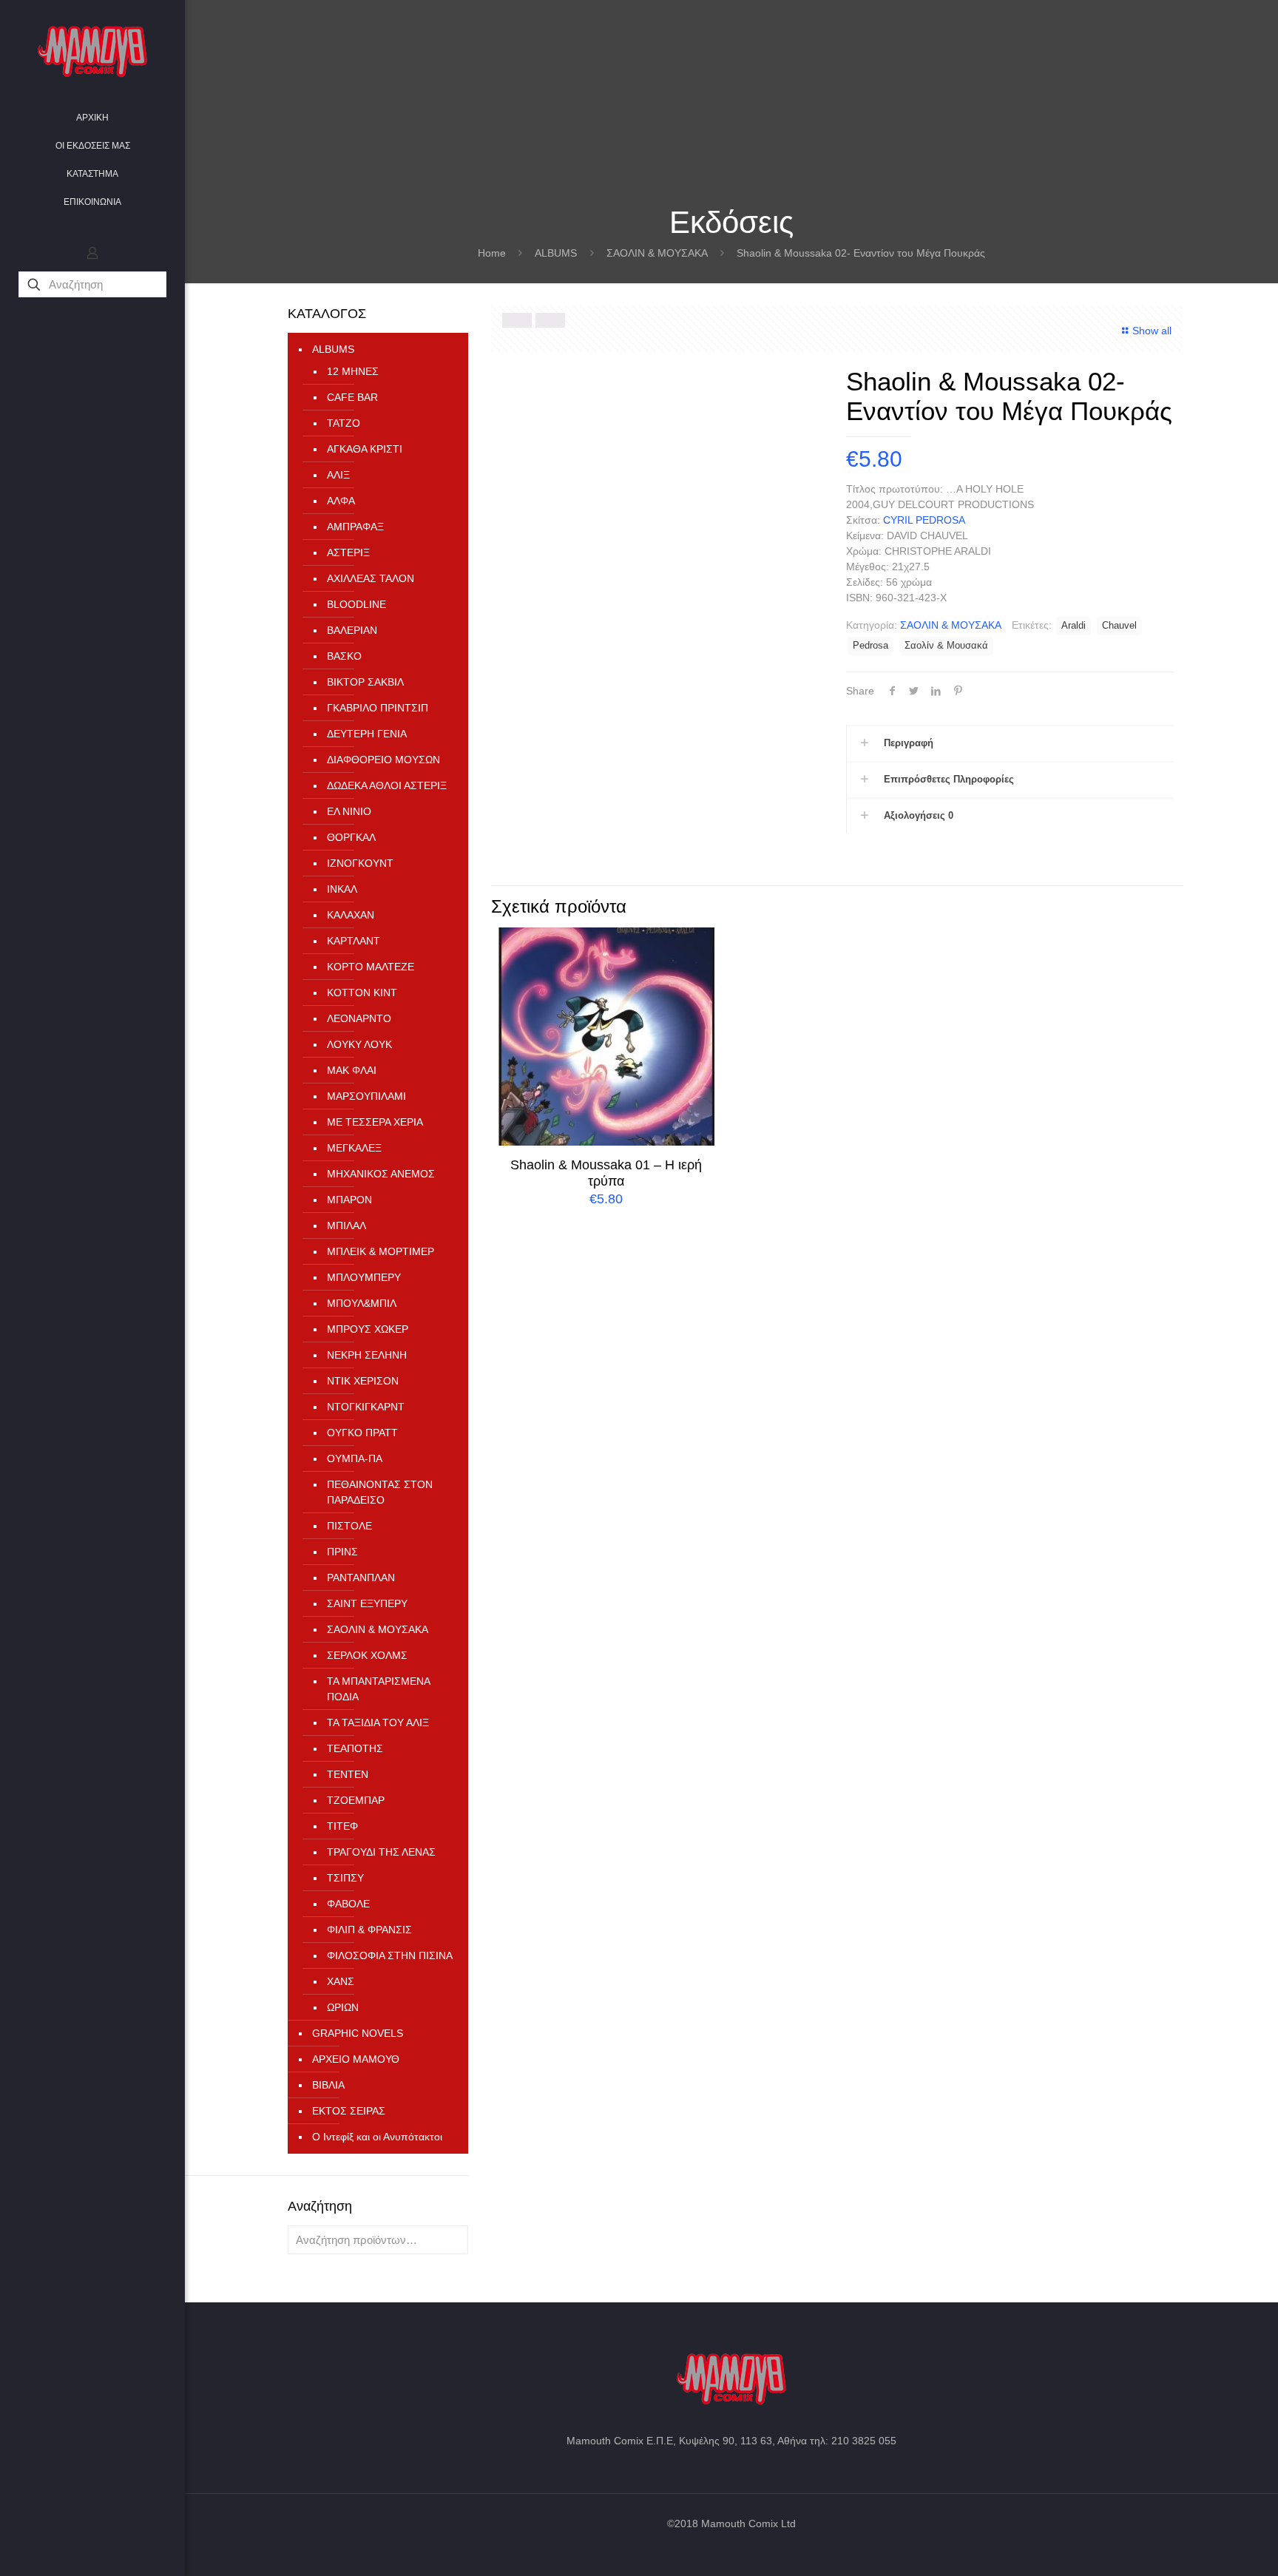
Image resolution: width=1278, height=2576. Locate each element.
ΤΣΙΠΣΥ (345, 1878)
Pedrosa (870, 646)
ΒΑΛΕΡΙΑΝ (352, 630)
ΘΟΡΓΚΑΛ (351, 837)
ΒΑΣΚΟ (344, 656)
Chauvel (1119, 626)
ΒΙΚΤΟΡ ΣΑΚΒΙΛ (365, 682)
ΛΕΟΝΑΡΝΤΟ (359, 1018)
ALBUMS (556, 253)
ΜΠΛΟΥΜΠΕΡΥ (364, 1277)
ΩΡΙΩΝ (343, 2007)
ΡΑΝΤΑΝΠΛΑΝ (361, 1578)
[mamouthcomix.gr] (92, 52)
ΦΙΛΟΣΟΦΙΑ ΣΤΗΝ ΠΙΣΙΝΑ (390, 1955)
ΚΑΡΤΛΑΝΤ (354, 941)
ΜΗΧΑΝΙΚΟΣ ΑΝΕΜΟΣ (381, 1174)
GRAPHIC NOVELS (358, 2033)
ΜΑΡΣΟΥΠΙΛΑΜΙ (366, 1096)
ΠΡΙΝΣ (342, 1552)
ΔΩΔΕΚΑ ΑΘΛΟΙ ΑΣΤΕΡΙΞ (387, 785)
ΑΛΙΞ (338, 475)
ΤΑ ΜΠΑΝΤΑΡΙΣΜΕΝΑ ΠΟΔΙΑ (378, 1689)
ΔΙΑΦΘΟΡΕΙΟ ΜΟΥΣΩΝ (383, 760)
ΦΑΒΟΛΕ (348, 1904)
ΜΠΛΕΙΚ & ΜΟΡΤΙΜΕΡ (381, 1251)
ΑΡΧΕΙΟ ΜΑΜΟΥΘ (356, 2059)
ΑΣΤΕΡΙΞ (348, 552)
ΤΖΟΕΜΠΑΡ (356, 1800)
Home (492, 253)
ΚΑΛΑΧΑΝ (351, 915)
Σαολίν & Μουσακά (946, 646)
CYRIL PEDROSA (924, 520)
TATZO (344, 423)
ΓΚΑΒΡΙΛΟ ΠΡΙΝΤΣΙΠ (378, 708)
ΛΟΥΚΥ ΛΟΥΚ (359, 1044)
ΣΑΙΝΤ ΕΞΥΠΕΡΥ (367, 1603)
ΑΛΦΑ (341, 501)
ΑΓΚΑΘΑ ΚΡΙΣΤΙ (365, 449)
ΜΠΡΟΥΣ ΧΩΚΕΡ (368, 1329)
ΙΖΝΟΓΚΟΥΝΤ (360, 863)
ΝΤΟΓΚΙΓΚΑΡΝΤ (366, 1407)
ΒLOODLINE (356, 604)
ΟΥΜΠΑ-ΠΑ (355, 1458)
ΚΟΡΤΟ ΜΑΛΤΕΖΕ (371, 967)
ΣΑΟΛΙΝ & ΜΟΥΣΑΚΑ (657, 253)
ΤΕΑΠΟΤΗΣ (355, 1748)
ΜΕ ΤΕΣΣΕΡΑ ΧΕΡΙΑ (375, 1122)
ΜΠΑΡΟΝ (349, 1200)
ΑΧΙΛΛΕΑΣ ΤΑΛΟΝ (371, 578)
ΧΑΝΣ (341, 1981)
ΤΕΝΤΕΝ (348, 1774)
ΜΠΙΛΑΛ (346, 1226)
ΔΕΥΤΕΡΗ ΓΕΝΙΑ (367, 734)
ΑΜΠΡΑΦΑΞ (355, 527)
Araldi (1074, 626)
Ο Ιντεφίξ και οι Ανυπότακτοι (377, 2137)
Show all (1152, 331)
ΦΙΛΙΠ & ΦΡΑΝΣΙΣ (369, 1930)
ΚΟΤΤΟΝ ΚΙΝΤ (362, 993)
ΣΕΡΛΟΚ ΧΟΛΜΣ (367, 1655)
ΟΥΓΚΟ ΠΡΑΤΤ (362, 1433)
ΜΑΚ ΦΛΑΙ (352, 1070)
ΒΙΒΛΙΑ (328, 2085)
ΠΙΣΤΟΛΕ (349, 1526)
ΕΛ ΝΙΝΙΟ (349, 811)
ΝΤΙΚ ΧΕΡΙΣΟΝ (363, 1381)
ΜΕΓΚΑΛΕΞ (354, 1148)
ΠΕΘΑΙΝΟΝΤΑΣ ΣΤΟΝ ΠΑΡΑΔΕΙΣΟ (380, 1492)
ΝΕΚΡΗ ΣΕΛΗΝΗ (367, 1355)
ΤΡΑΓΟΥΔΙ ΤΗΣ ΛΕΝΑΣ (381, 1852)
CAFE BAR (352, 397)
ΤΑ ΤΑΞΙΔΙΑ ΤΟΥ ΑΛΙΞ (378, 1723)
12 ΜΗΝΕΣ (353, 371)
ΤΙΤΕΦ (342, 1826)
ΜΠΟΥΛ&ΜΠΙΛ (362, 1303)
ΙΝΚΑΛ (342, 889)
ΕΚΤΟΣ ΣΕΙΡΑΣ (349, 2111)
